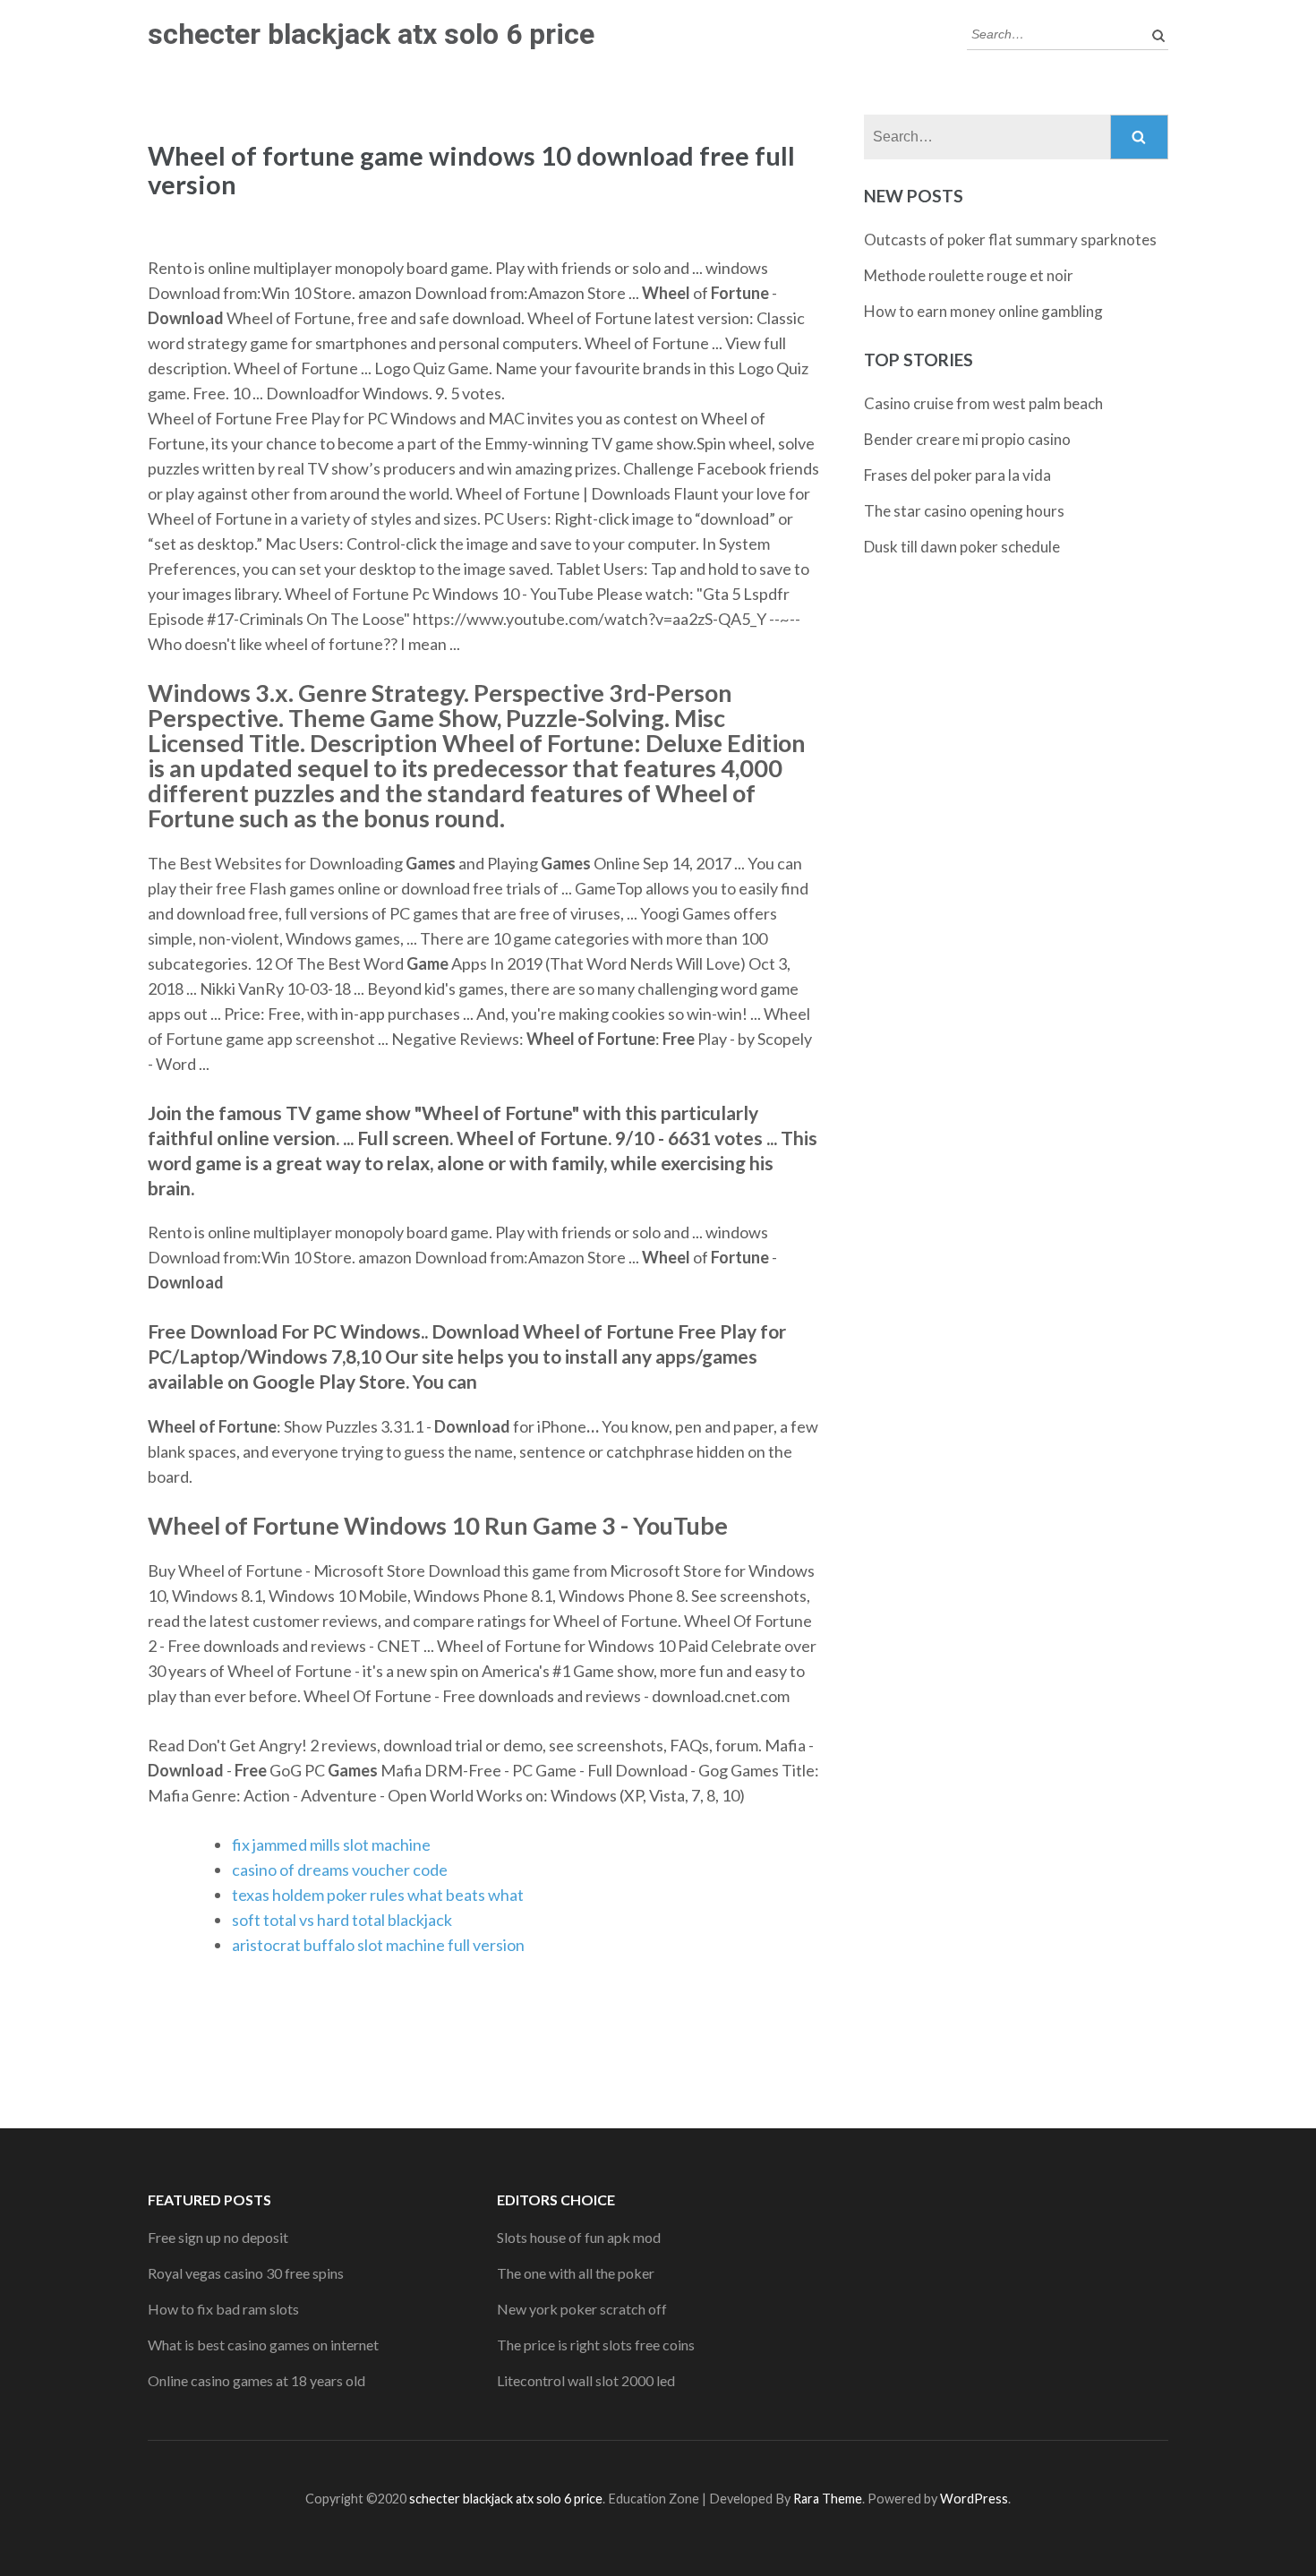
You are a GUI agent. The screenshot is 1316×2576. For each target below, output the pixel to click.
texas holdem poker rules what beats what (378, 1895)
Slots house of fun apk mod (579, 2237)
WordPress (974, 2499)
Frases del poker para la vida (957, 475)
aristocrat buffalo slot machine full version (378, 1945)
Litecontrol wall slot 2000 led (586, 2380)
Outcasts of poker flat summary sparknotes (1010, 240)
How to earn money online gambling (983, 311)
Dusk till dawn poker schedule (962, 547)
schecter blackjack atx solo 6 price (371, 34)
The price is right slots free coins (596, 2345)
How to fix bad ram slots (223, 2309)
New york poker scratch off (582, 2309)
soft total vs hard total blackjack (342, 1920)
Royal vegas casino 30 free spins (246, 2273)
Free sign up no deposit (218, 2237)
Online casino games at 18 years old (256, 2380)
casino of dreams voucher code (340, 1870)
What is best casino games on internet (263, 2345)
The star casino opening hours (964, 511)
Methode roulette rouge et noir (969, 275)
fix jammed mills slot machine (331, 1844)
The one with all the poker (576, 2273)
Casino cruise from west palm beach (983, 403)
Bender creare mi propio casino (967, 439)
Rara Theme (828, 2499)
